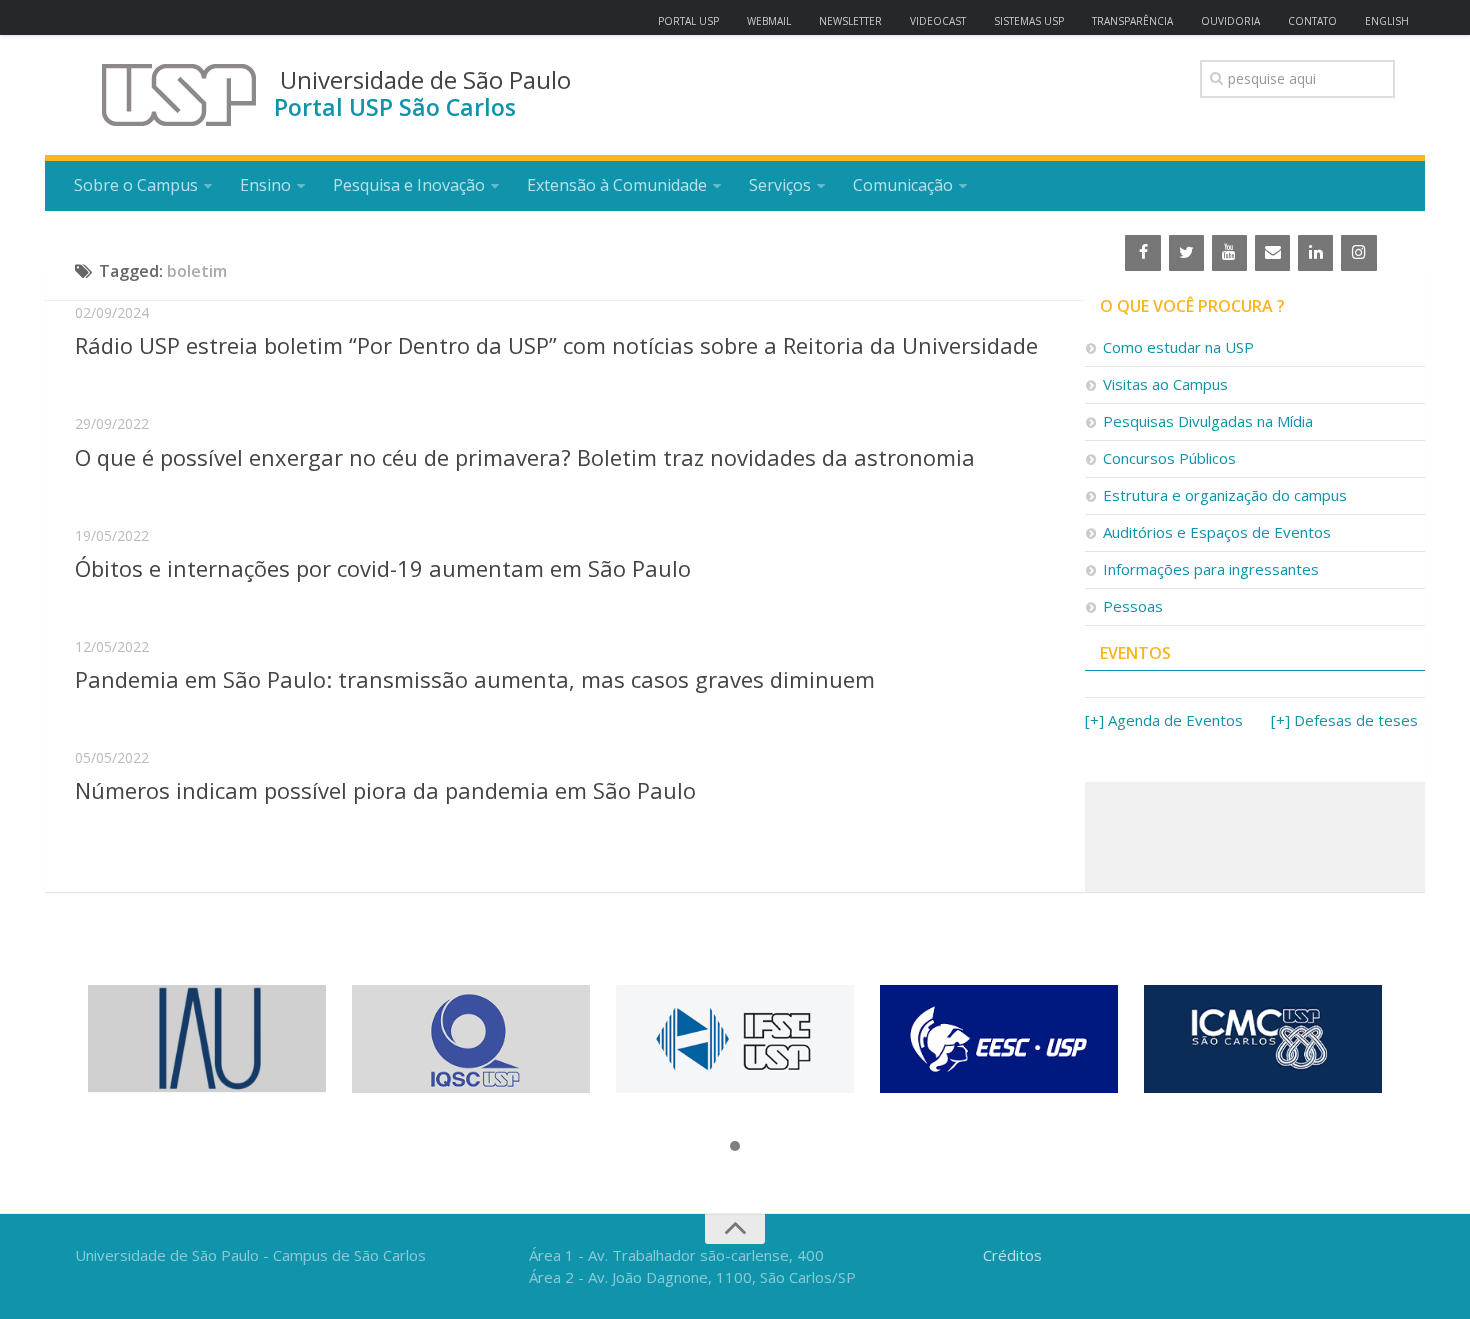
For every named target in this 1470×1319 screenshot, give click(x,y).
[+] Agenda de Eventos (1164, 720)
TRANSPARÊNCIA (1132, 21)
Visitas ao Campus (1165, 384)
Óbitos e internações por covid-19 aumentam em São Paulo (383, 568)
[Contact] (1272, 253)
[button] (735, 1147)
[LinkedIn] (1315, 253)
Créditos (1012, 1255)
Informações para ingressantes (1211, 569)
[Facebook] (1142, 253)
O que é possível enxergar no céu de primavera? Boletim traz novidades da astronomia (525, 457)
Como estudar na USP (1178, 347)
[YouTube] (1229, 253)
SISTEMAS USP (1029, 21)
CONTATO (1312, 21)
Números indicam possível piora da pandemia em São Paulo (385, 790)
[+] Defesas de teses (1344, 720)
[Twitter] (1186, 253)
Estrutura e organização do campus (1225, 495)
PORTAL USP (688, 21)
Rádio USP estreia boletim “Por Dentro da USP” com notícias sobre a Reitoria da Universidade (556, 345)
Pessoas (1133, 606)
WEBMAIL (769, 21)
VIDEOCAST (938, 21)
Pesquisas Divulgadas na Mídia (1208, 421)
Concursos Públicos (1169, 458)
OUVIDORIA (1230, 21)
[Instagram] (1358, 253)
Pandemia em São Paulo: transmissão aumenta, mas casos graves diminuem (475, 679)
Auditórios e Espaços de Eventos (1217, 532)
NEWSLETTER (850, 21)
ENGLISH (1387, 21)
